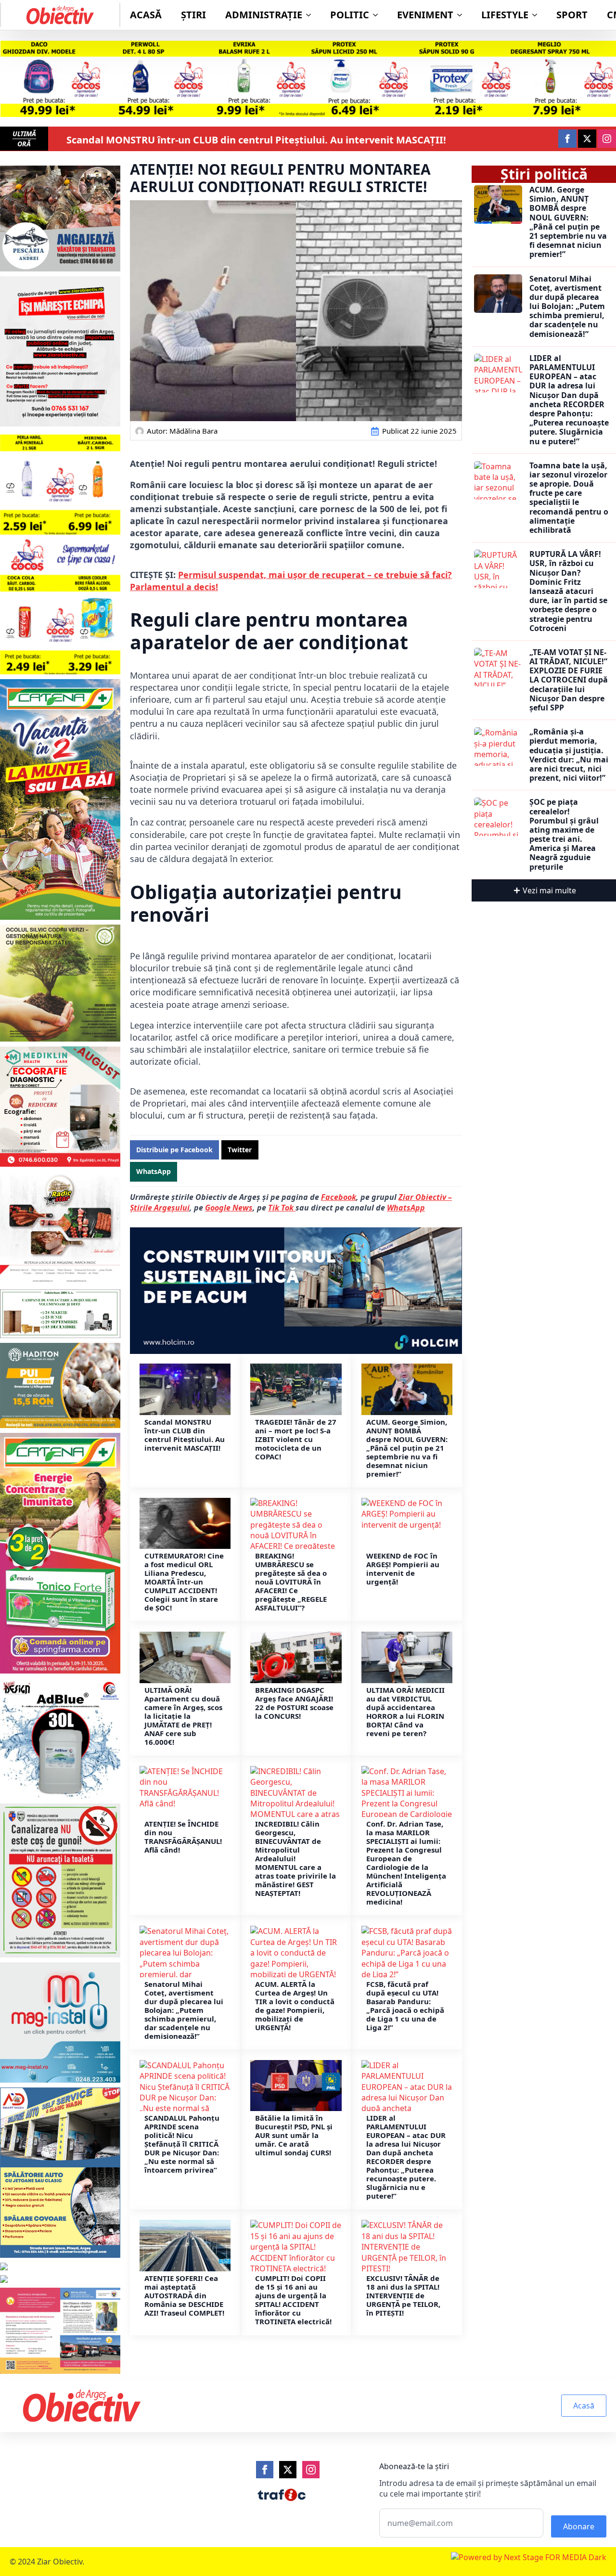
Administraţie (264, 15)
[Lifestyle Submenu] (538, 15)
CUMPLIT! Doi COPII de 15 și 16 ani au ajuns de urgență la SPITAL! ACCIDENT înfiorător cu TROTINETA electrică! (293, 2300)
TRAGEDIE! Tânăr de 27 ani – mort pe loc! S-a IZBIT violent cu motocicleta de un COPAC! (296, 1439)
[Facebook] (265, 2470)
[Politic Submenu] (378, 15)
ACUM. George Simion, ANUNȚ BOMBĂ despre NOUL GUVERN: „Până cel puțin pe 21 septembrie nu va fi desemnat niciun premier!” (407, 1448)
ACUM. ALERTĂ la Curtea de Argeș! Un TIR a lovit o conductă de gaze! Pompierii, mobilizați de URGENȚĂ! (295, 2006)
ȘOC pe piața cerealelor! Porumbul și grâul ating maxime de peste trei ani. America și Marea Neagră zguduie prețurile (564, 835)
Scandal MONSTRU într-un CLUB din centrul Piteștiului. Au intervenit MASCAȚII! (256, 140)
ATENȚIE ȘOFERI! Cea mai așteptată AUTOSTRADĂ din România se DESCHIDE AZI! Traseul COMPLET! (184, 2295)
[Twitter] (288, 2470)
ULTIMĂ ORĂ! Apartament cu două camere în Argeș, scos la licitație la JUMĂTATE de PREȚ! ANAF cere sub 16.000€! (183, 1716)
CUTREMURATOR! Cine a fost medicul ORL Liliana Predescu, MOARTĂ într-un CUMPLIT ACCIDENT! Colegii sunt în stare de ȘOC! (184, 1582)
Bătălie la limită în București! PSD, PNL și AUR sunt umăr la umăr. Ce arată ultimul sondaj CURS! (294, 2135)
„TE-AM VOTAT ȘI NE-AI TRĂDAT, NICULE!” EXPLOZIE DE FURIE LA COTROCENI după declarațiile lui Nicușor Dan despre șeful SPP (569, 680)
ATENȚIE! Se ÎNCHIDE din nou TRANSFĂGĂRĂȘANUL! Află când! (183, 1837)
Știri (193, 15)
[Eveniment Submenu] (462, 15)
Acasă (146, 15)
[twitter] (587, 139)
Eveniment (425, 15)
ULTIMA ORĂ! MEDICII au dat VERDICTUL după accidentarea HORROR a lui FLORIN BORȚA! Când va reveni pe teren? (405, 1712)
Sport (572, 15)
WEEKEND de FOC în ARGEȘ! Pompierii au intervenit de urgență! (403, 1569)
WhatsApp (406, 1208)
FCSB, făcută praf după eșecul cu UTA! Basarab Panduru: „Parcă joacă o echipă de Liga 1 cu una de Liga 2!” (405, 2006)
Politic (350, 15)
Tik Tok (282, 1208)
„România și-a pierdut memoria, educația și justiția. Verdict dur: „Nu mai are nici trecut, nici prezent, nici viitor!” (569, 755)
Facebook (339, 1197)
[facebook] (567, 139)
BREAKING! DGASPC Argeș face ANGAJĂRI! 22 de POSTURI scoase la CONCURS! (294, 1703)
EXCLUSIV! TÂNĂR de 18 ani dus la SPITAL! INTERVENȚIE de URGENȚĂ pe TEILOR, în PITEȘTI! (403, 2295)
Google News (229, 1208)
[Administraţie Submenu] (311, 15)
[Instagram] (311, 2470)
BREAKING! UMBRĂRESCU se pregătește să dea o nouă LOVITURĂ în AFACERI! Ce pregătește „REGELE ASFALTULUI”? (291, 1582)
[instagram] (607, 139)
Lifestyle (505, 15)
